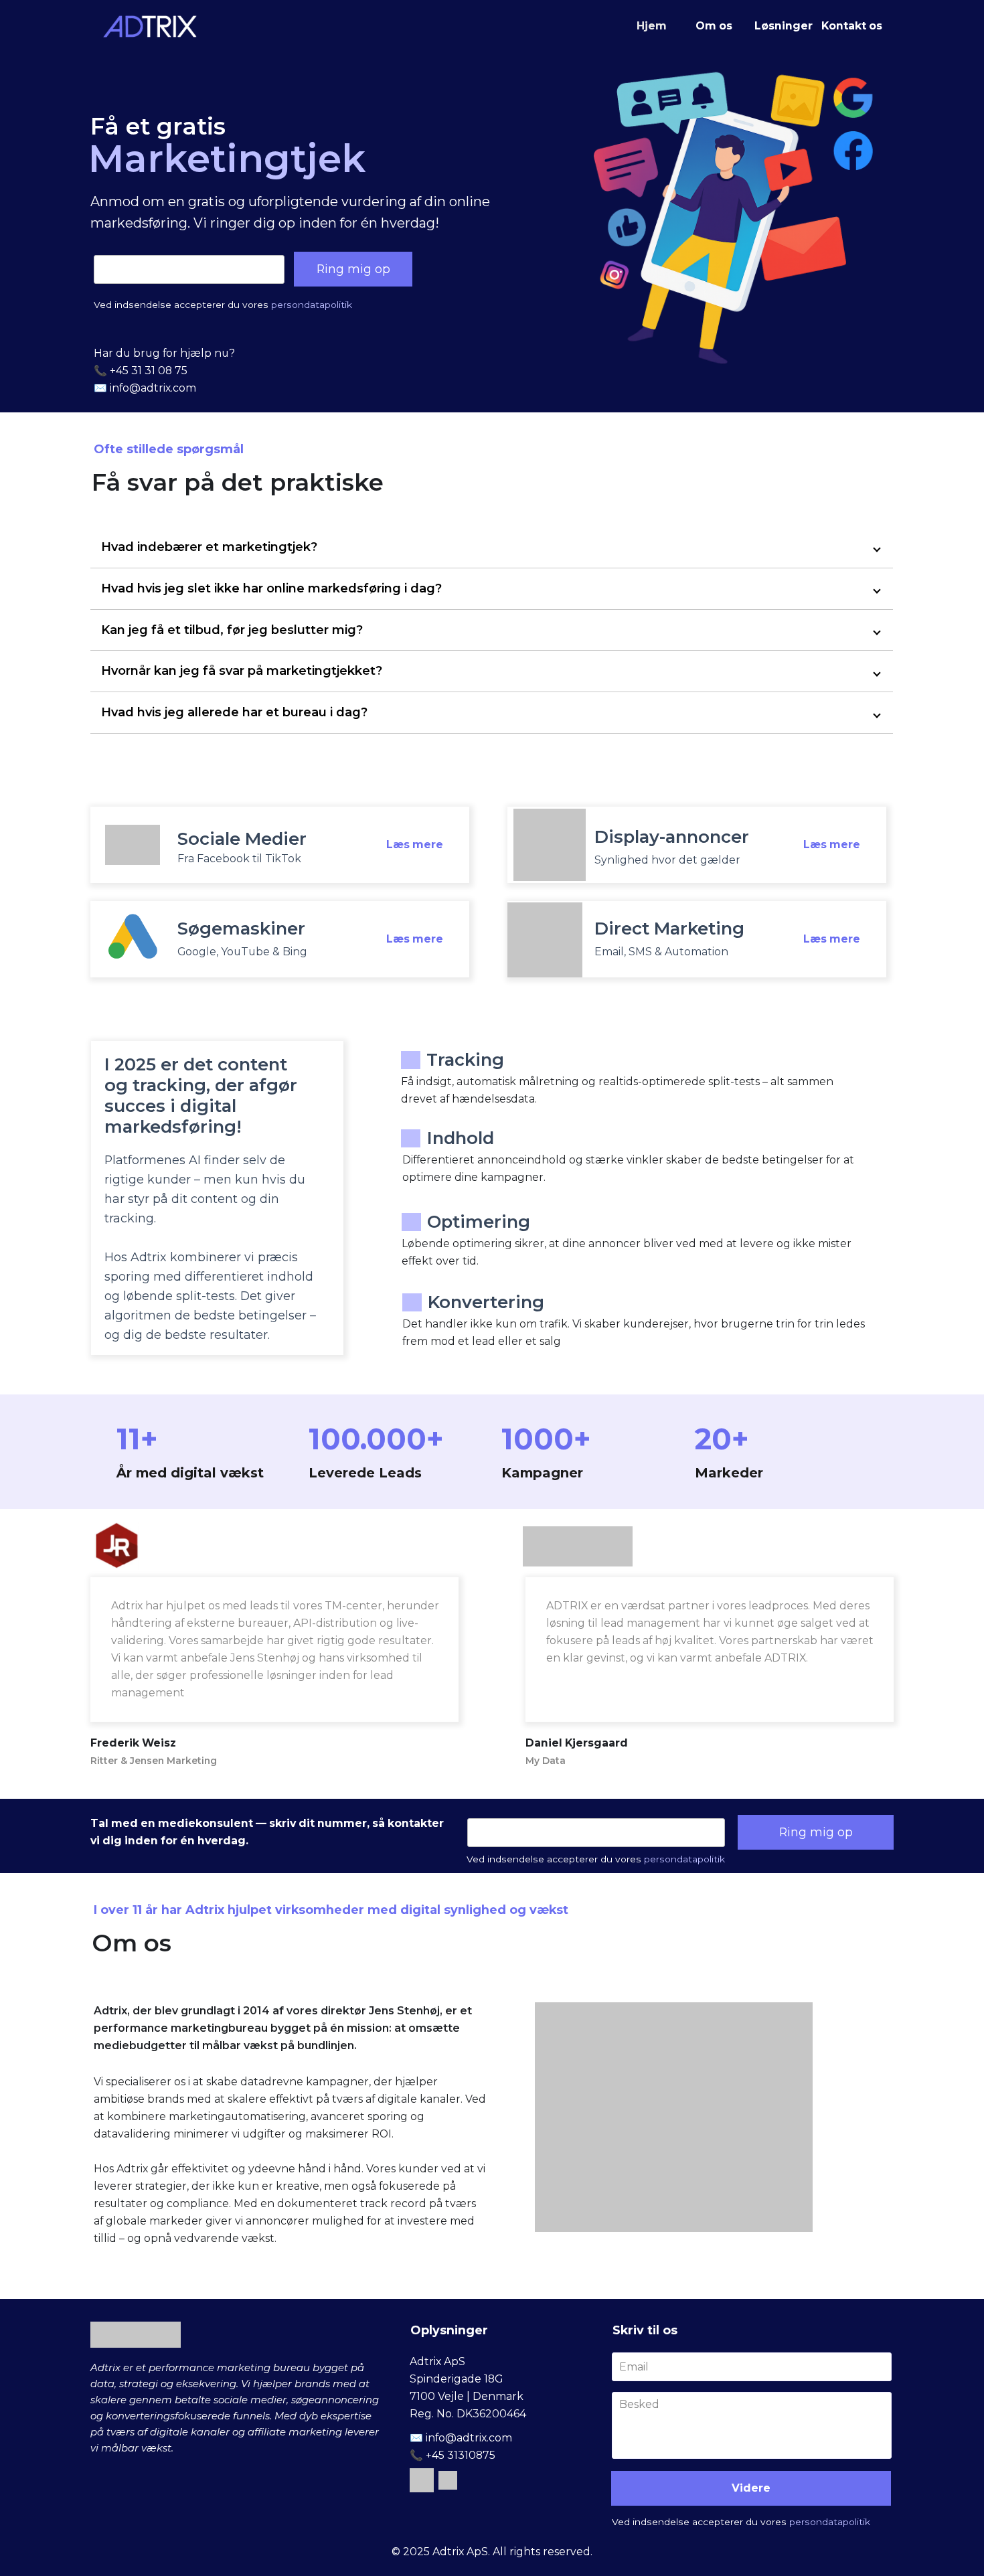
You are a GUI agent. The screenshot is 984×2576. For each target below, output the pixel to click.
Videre (751, 2488)
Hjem (652, 26)
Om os (714, 26)
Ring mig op (353, 269)
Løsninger (784, 26)
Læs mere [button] (415, 844)
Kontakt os (852, 26)
